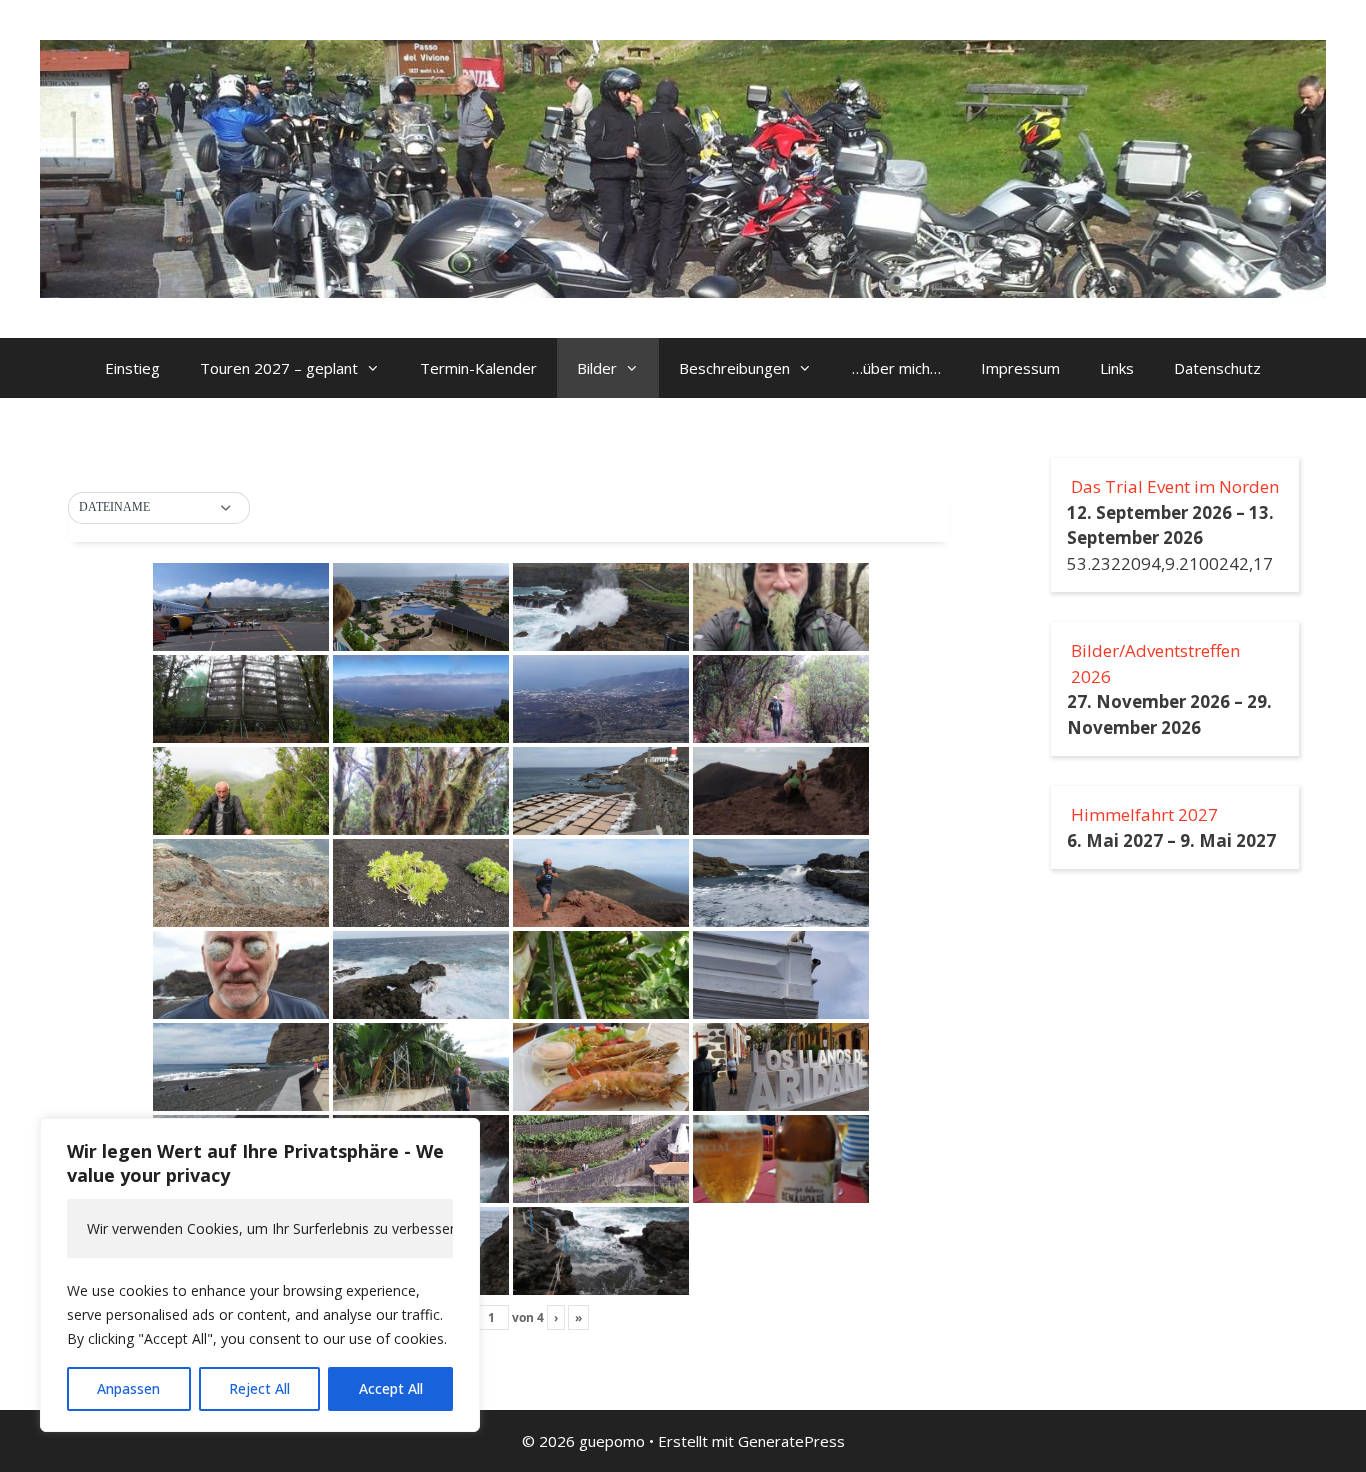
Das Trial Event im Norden (1175, 486)
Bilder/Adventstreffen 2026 (1155, 663)
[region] (260, 1275)
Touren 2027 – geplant (279, 368)
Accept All (391, 1388)
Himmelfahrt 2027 (1144, 814)
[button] (159, 508)
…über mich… (896, 368)
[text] (260, 1228)
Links (1117, 368)
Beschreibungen (734, 368)
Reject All (259, 1388)
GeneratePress (791, 1441)
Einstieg (132, 368)
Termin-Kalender (478, 368)
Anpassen (128, 1388)
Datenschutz (1217, 368)
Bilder (597, 368)
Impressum (1020, 368)
